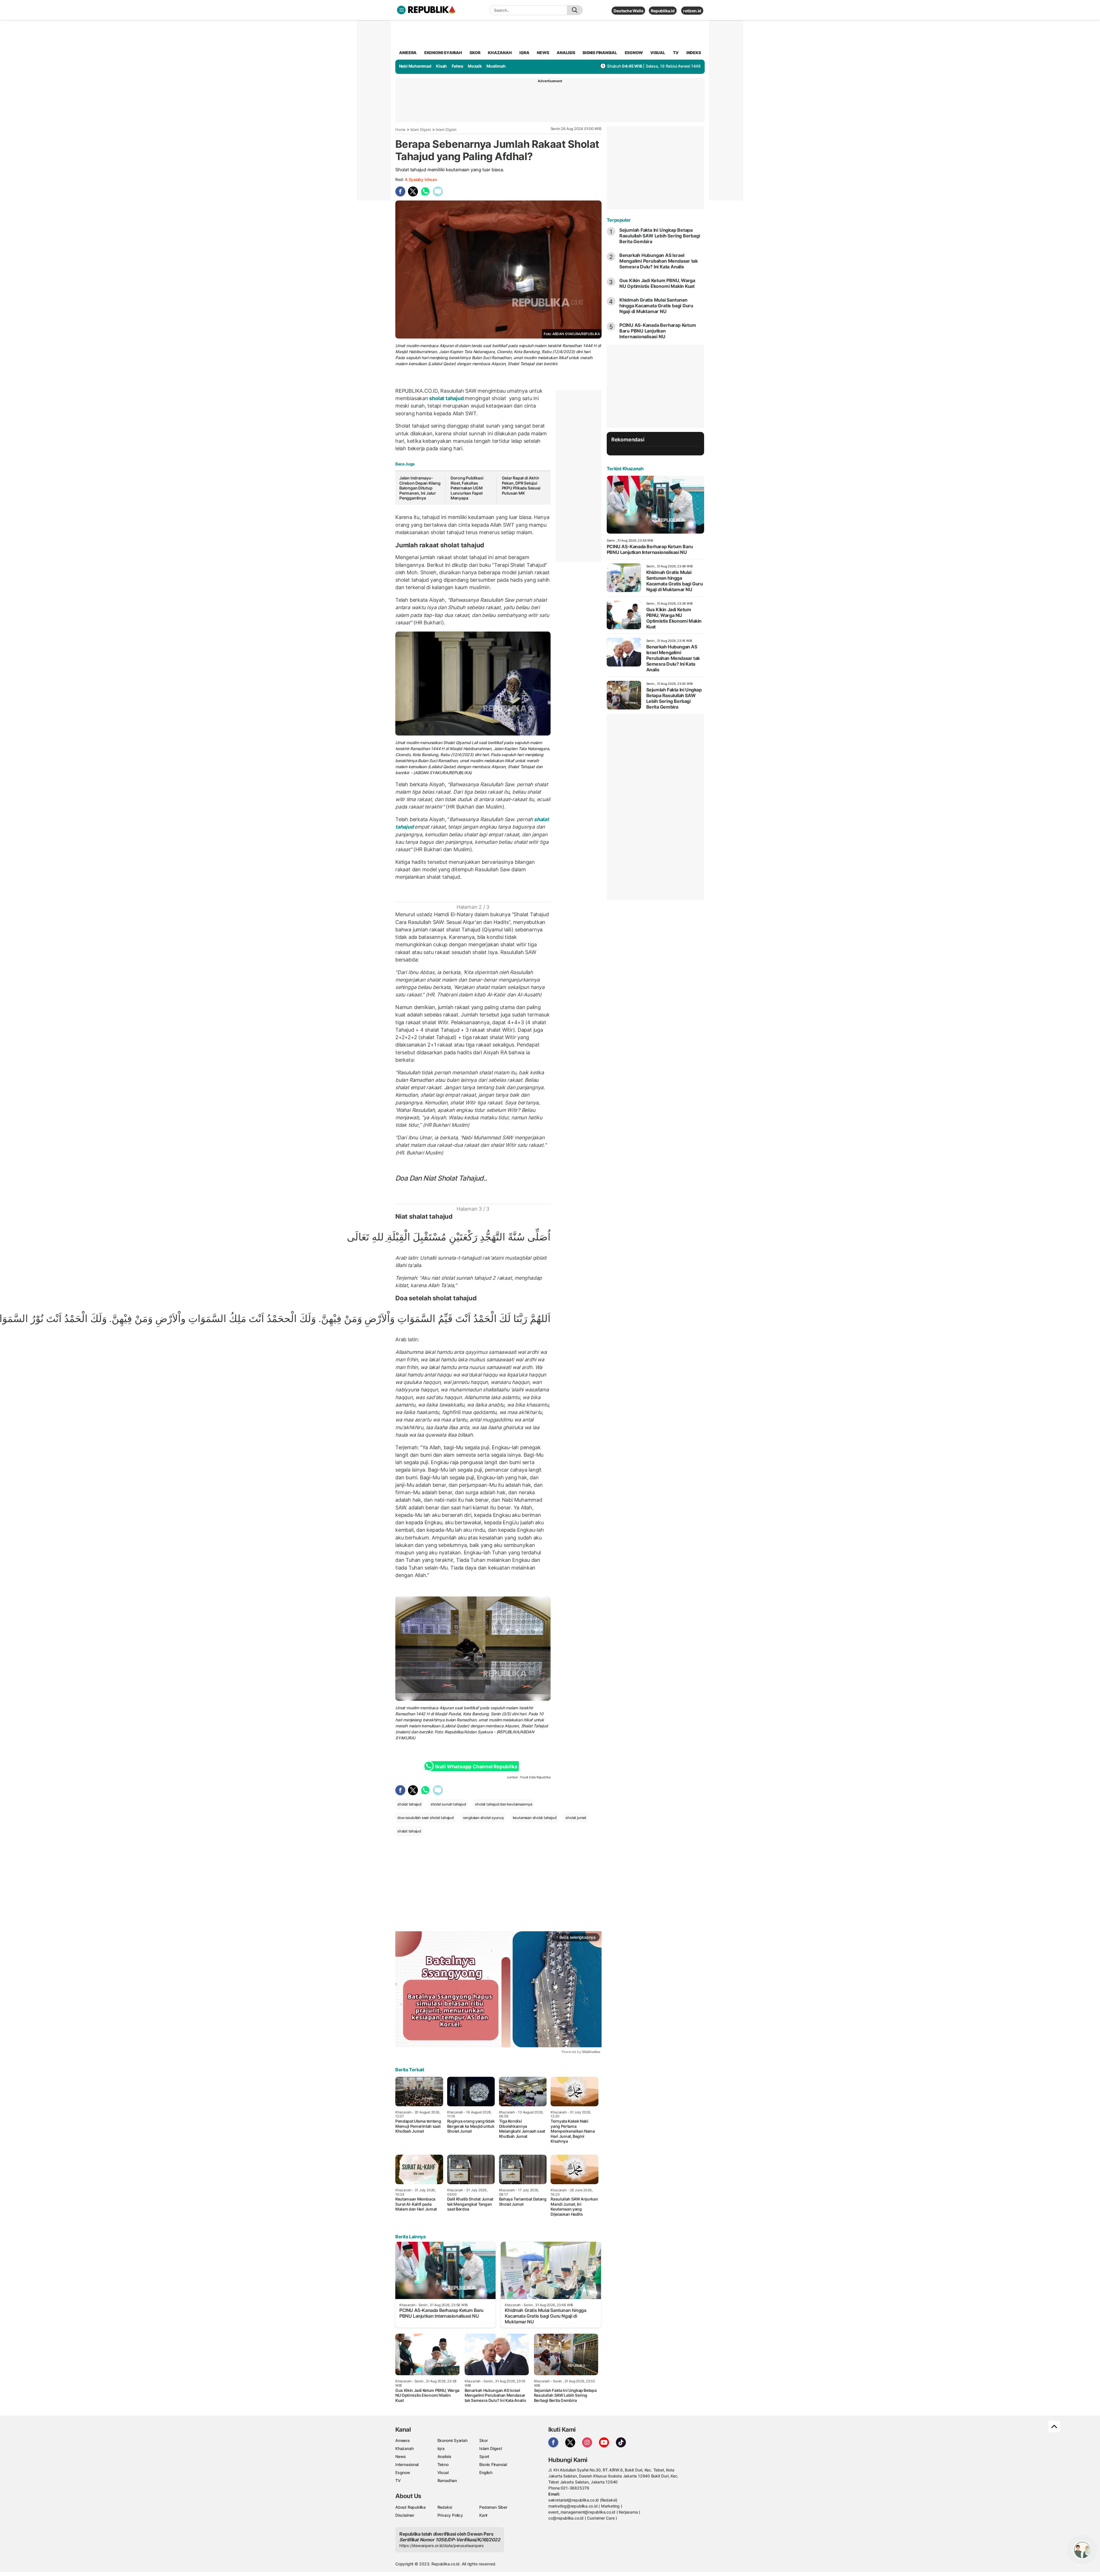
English (486, 2472)
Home (400, 129)
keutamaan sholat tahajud (535, 1818)
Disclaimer (405, 2515)
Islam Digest (421, 129)
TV (676, 53)
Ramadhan (447, 2480)
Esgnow (403, 2472)
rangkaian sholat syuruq (483, 1818)
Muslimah (496, 66)
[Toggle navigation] (401, 10)
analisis (566, 53)
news (543, 53)
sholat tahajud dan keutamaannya (504, 1804)
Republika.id (663, 11)
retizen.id (692, 11)
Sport (484, 2456)
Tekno (443, 2464)
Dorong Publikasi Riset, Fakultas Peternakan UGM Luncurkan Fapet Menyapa (467, 488)
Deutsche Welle (628, 11)
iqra (524, 53)
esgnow (634, 53)
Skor (483, 2440)
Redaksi (445, 2507)
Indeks (694, 53)
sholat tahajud (447, 398)
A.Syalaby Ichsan (421, 179)
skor (475, 53)
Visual (443, 2472)
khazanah (500, 53)
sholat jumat (576, 1818)
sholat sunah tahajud (448, 1804)
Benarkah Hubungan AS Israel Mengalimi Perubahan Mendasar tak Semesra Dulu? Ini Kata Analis (659, 261)
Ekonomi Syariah (443, 53)
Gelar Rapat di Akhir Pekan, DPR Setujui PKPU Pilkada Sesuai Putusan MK (521, 485)
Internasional (407, 2464)
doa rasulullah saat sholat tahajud (426, 1818)
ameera (408, 53)
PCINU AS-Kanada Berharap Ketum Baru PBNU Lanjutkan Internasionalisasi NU (658, 331)
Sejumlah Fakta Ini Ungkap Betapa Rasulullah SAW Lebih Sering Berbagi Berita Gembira (660, 236)
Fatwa (457, 66)
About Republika (410, 2507)
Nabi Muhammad (415, 66)
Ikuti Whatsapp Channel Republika (476, 1767)
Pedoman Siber (493, 2507)
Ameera (402, 2440)
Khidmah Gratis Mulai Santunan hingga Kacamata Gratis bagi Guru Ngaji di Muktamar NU (656, 306)
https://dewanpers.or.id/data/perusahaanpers (442, 2545)
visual (658, 53)
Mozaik (475, 66)
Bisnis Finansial (600, 53)
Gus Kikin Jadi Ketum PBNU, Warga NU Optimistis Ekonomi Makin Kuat (657, 283)
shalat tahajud (409, 1831)
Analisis (444, 2456)
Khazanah (404, 2448)
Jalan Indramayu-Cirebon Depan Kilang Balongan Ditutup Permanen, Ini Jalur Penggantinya (420, 488)
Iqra (441, 2448)
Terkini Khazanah (625, 469)
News (401, 2456)
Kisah (441, 66)
